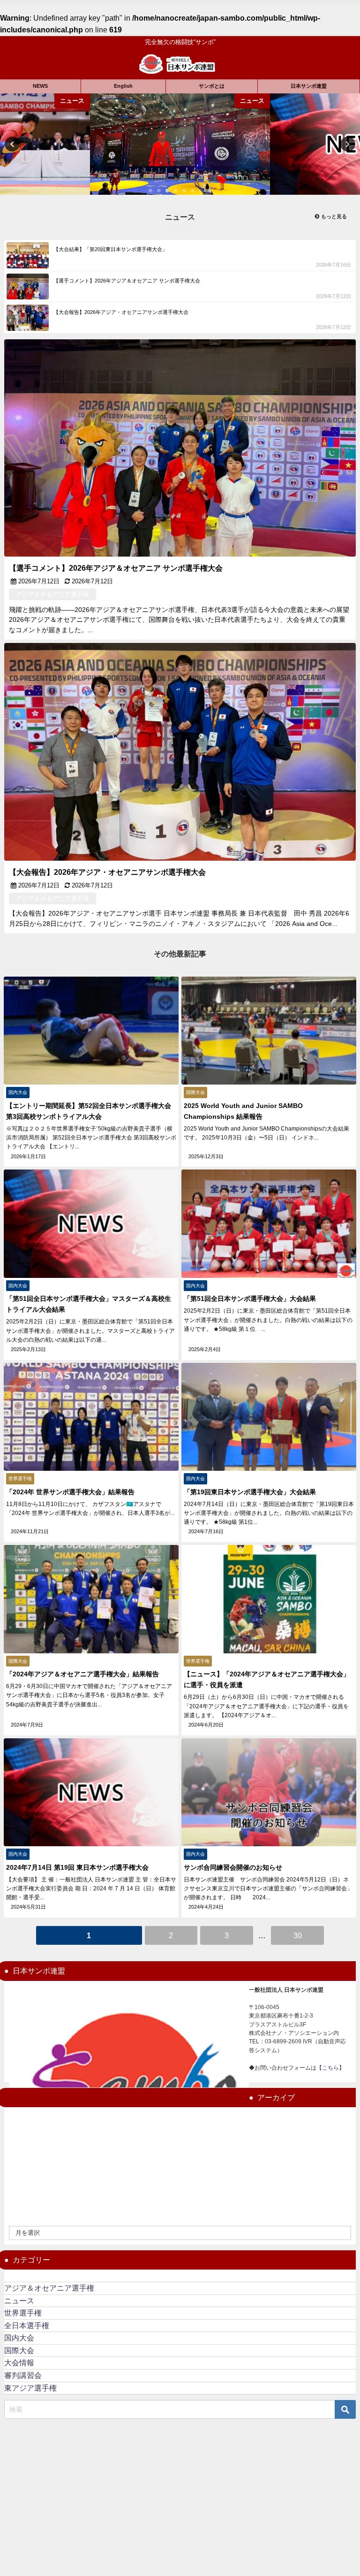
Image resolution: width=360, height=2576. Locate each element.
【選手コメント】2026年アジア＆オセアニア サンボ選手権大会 (116, 568)
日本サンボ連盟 (309, 86)
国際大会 (19, 2351)
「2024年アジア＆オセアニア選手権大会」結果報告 (82, 1674)
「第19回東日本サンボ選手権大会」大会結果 (250, 1492)
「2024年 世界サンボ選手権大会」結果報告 (70, 1492)
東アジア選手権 (30, 2388)
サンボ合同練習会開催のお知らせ (233, 1867)
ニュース (19, 2301)
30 (298, 1936)
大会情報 (19, 2363)
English (123, 86)
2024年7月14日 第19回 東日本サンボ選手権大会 (77, 1867)
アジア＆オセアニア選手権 (49, 2288)
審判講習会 (23, 2375)
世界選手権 (23, 2313)
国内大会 (19, 2338)
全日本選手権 (27, 2326)
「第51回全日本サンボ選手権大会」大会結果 (250, 1299)
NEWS (40, 86)
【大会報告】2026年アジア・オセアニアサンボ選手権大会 (107, 872)
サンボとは (212, 86)
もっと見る (333, 216)
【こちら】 (330, 2068)
